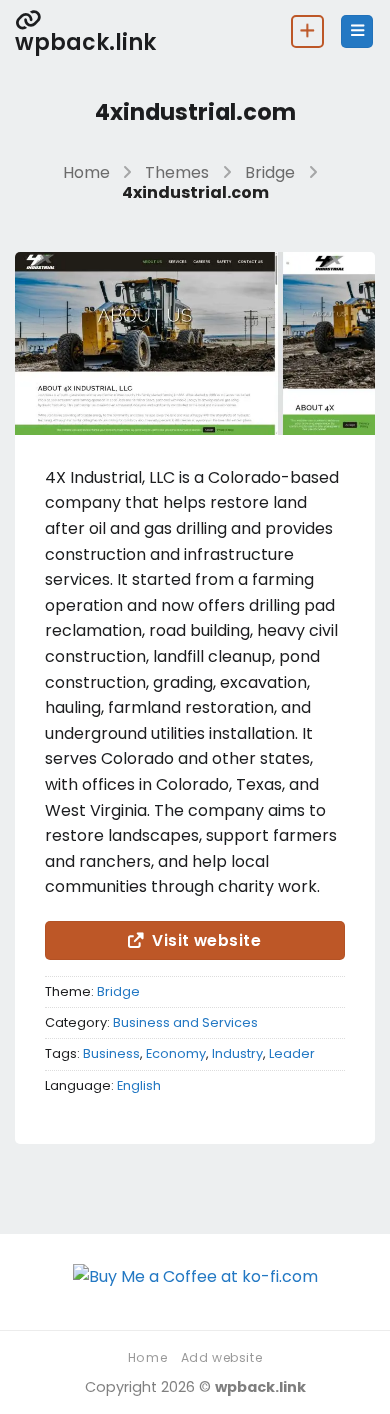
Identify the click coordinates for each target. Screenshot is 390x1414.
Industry (237, 1053)
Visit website (206, 940)
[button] (357, 31)
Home (86, 172)
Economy (176, 1053)
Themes (177, 172)
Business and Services (185, 1022)
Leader (292, 1053)
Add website (222, 1357)
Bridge (270, 172)
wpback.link (85, 40)
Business (111, 1053)
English (139, 1085)
